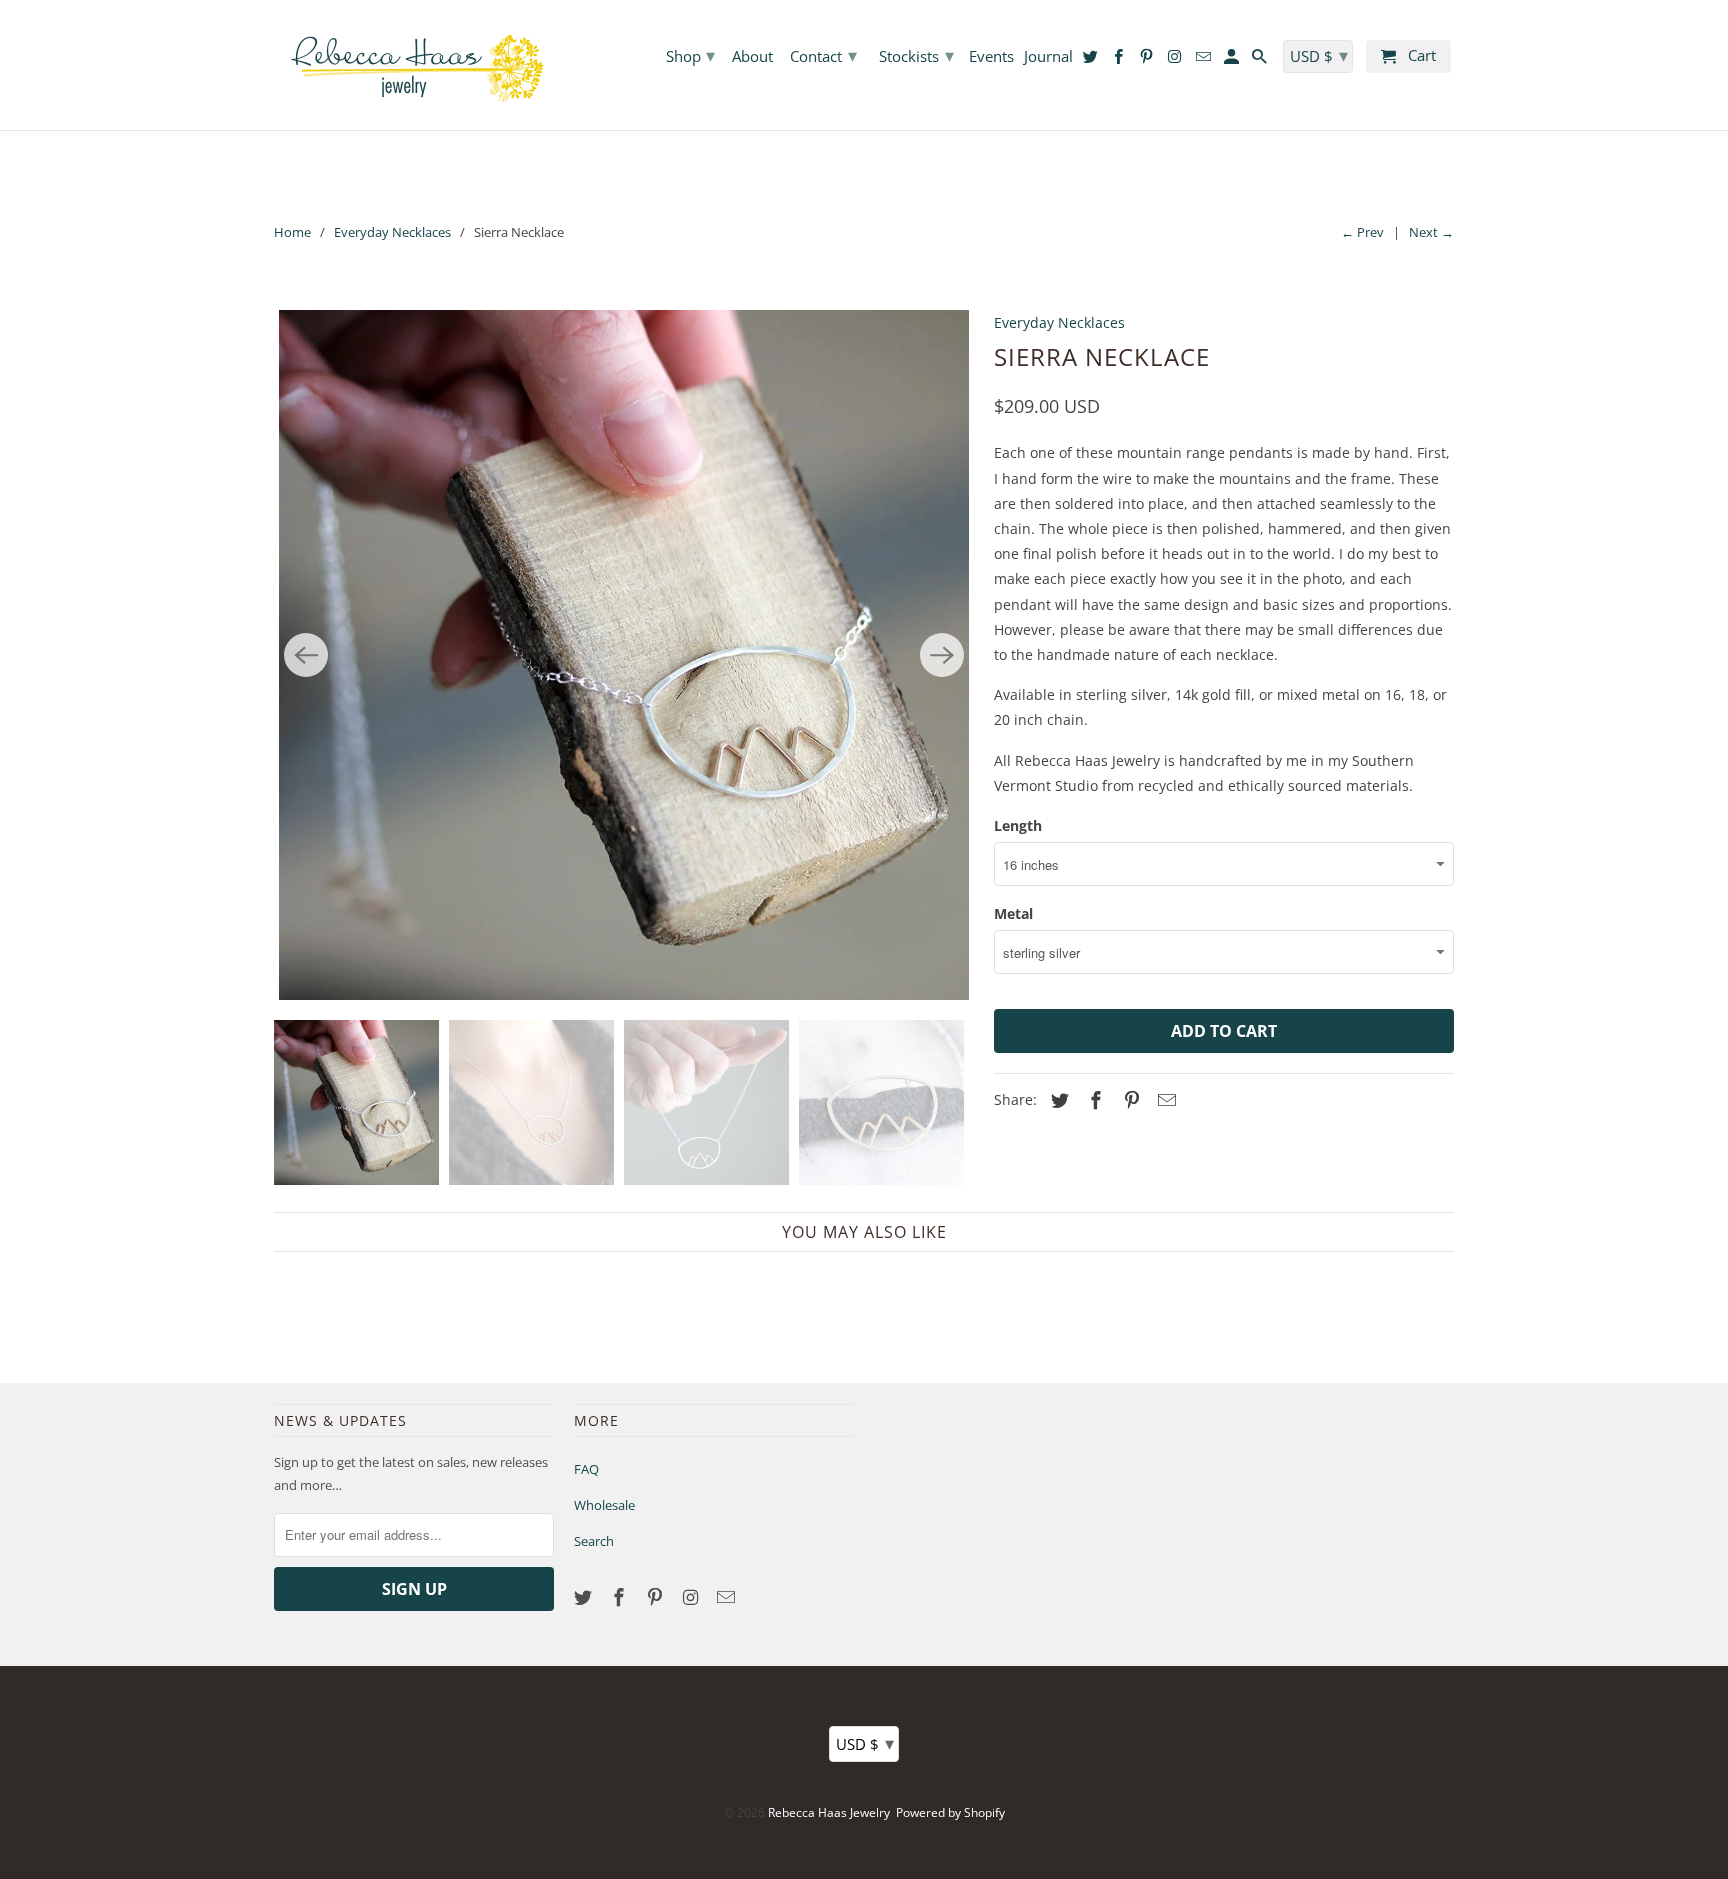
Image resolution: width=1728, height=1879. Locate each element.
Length (1018, 825)
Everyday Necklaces (392, 232)
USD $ (865, 1743)
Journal (1048, 57)
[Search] (1261, 60)
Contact (823, 55)
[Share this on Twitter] (1057, 1100)
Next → (1431, 232)
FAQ (586, 1469)
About (752, 57)
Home (292, 232)
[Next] (942, 655)
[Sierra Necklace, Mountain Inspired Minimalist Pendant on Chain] (624, 655)
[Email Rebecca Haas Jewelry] (728, 1597)
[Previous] (306, 655)
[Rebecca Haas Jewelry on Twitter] (585, 1597)
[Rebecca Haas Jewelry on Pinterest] (657, 1597)
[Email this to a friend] (1164, 1100)
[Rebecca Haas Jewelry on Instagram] (692, 1597)
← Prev (1362, 232)
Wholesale (604, 1505)
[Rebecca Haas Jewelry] (414, 65)
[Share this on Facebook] (1093, 1100)
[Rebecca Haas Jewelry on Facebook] (621, 1597)
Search (594, 1541)
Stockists (916, 55)
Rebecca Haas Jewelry (829, 1812)
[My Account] (1233, 60)
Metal (1013, 913)
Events (991, 57)
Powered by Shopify (950, 1812)
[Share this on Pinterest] (1129, 1100)
